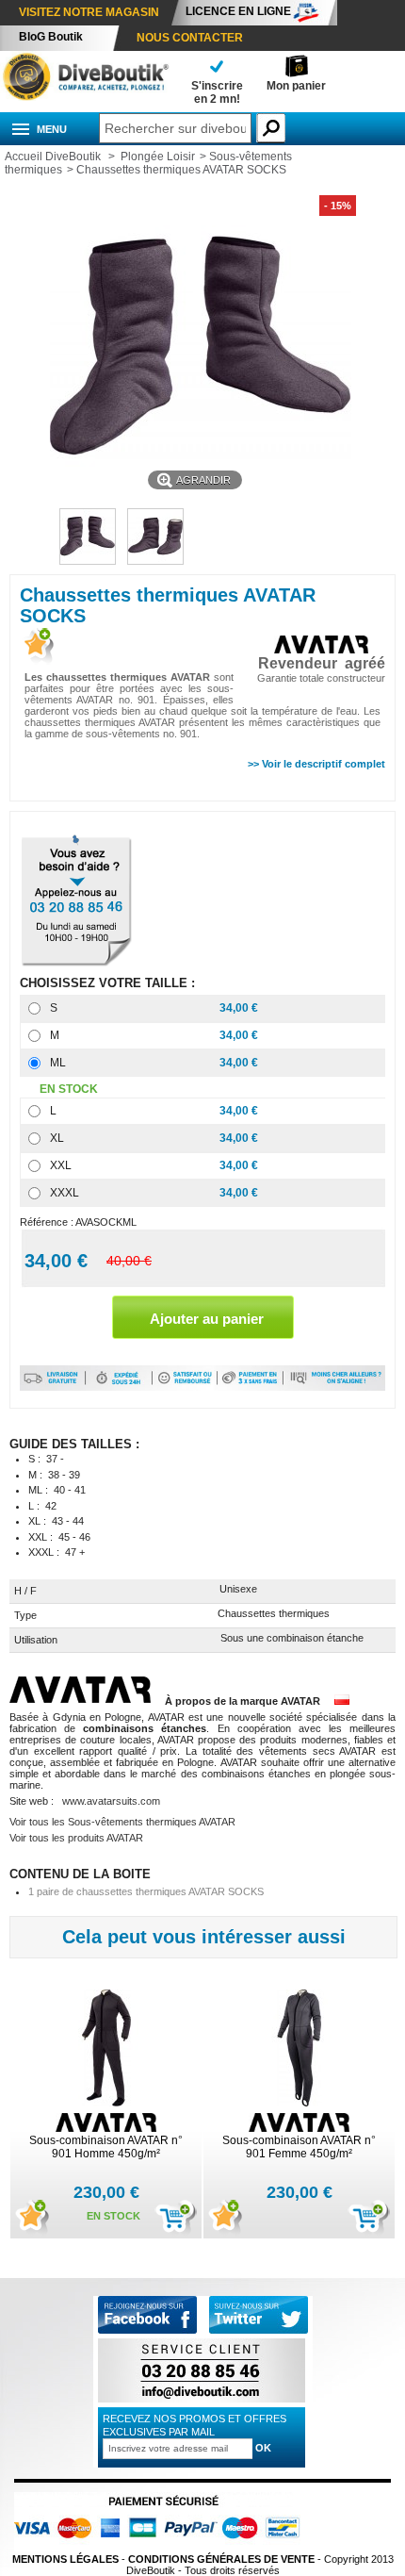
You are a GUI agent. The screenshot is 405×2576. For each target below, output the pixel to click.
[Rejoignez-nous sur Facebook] (147, 2330)
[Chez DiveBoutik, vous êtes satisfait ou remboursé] (185, 1387)
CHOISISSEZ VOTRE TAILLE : (109, 983)
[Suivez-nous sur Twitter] (259, 2316)
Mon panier (296, 86)
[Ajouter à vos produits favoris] (37, 647)
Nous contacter (190, 38)
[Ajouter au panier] (176, 2219)
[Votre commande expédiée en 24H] (119, 1387)
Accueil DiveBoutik (53, 157)
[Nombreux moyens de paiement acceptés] (162, 2548)
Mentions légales (65, 2559)
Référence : (48, 1222)
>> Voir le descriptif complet (316, 764)
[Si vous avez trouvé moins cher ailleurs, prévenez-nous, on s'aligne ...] (334, 1387)
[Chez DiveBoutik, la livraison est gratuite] (53, 1387)
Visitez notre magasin (89, 12)
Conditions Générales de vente (221, 2559)
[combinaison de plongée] (85, 97)
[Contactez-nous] (202, 2402)
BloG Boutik (51, 37)
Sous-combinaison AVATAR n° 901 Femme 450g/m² (299, 2147)
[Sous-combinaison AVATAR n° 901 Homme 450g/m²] (106, 2049)
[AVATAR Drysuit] (87, 1701)
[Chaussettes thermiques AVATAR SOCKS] (88, 561)
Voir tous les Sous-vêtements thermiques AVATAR (122, 1822)
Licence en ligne (238, 11)
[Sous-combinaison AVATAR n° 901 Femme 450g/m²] (300, 2049)
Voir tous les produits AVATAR (76, 1838)
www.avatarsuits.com (111, 1801)
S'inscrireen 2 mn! (217, 92)
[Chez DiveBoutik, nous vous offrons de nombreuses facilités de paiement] (251, 1387)
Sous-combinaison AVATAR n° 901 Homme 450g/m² (106, 2147)
